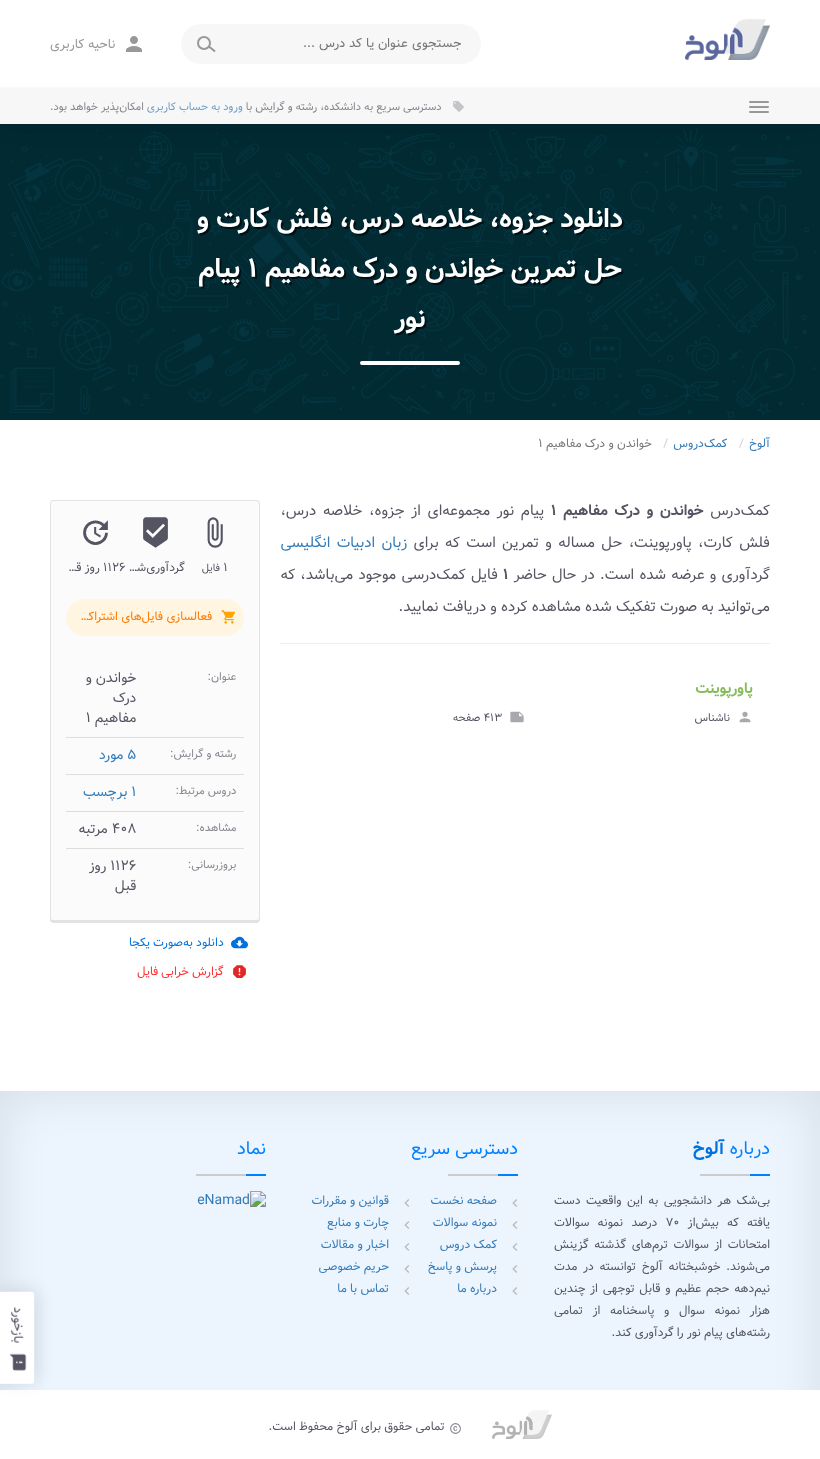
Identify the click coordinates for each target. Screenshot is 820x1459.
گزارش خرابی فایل (192, 971)
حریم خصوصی (354, 1267)
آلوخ (759, 444)
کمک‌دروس (700, 444)
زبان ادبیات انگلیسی (343, 543)
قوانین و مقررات (350, 1201)
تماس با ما (363, 1289)
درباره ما (477, 1289)
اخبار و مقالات (355, 1245)
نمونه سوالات (465, 1223)
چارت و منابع (358, 1223)
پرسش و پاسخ (462, 1267)
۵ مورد (117, 756)
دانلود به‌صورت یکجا (188, 942)
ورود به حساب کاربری (195, 107)
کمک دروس (468, 1245)
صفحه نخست (464, 1201)
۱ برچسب (110, 793)
